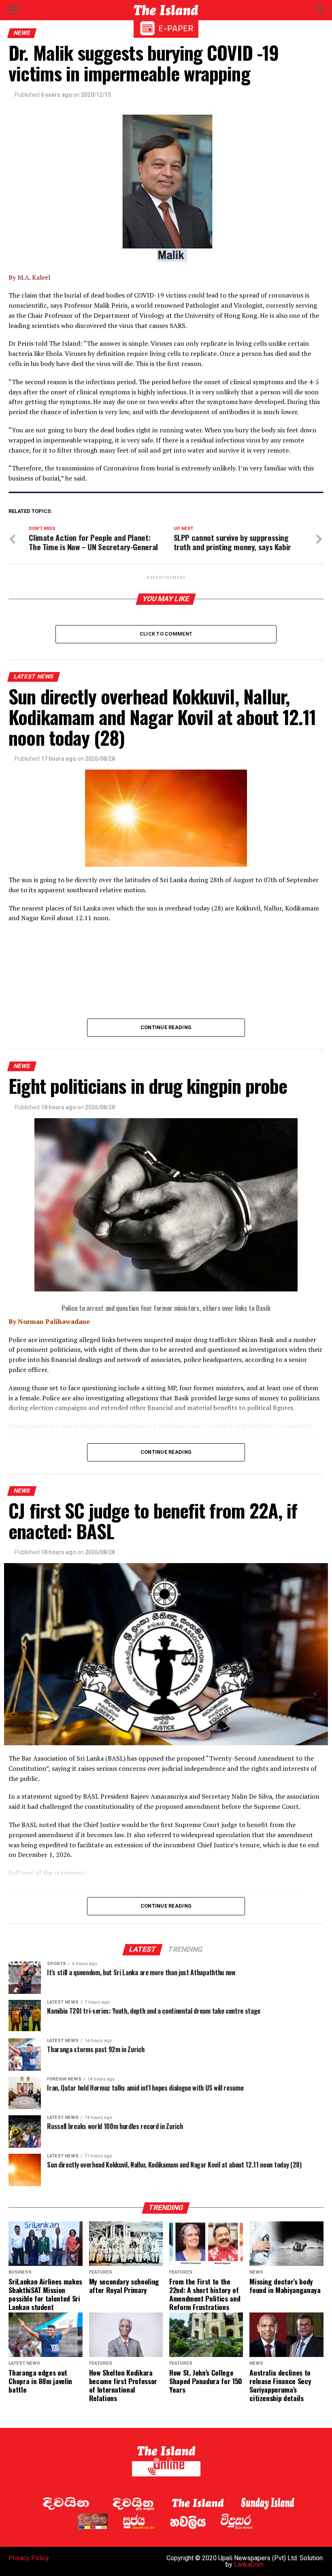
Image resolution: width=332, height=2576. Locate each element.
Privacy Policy (29, 2558)
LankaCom (249, 2564)
